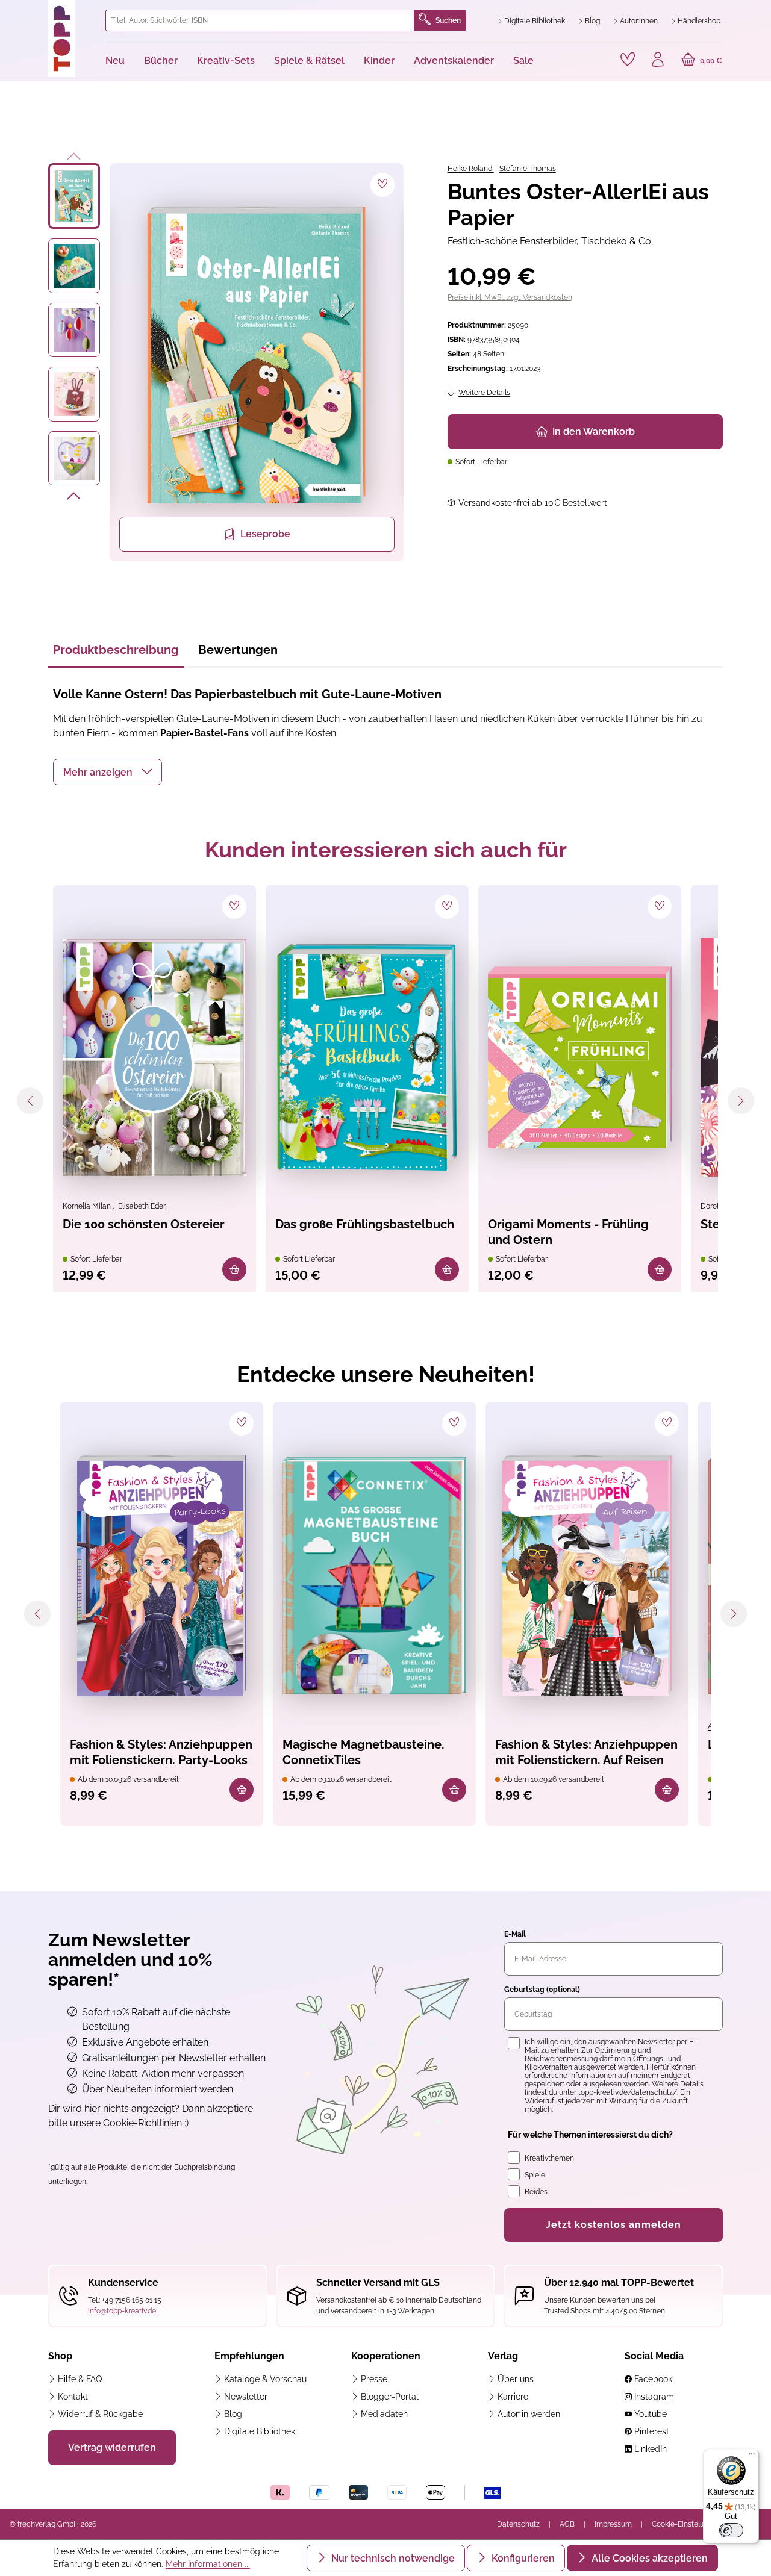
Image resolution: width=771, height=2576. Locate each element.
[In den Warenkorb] (234, 1269)
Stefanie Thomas (528, 169)
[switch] (731, 2530)
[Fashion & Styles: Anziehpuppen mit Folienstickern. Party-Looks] (162, 1576)
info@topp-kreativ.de (122, 2311)
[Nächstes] (74, 498)
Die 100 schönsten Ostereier (144, 1224)
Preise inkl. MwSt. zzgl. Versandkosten (510, 297)
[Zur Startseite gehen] (72, 39)
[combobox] (260, 20)
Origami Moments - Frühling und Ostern (568, 1232)
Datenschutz (518, 2524)
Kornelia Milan (88, 1206)
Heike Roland (471, 169)
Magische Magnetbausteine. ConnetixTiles (364, 1752)
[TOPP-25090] (257, 355)
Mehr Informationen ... (208, 2564)
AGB (567, 2524)
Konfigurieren (522, 2558)
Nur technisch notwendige (392, 2558)
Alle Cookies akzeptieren (648, 2558)
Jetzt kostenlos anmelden (613, 2225)
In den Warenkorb (594, 431)
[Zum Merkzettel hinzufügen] (382, 185)
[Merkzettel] (628, 60)
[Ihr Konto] (658, 61)
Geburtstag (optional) (542, 1990)
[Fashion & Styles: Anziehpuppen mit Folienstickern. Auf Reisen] (587, 1576)
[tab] (116, 653)
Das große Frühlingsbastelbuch (365, 1224)
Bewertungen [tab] (238, 650)
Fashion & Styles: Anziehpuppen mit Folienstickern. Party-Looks (161, 1752)
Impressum (613, 2524)
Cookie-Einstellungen (687, 2524)
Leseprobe (265, 534)
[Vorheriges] (74, 154)
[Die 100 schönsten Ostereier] (155, 1057)
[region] (226, 362)
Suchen (448, 20)
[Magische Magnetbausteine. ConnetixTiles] (374, 1576)
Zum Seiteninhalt (50, 12)
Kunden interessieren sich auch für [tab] (386, 850)
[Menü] (752, 2457)
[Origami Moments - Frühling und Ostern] (580, 1057)
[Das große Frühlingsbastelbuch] (367, 1057)
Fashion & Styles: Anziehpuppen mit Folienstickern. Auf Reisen (586, 1752)
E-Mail (515, 1934)
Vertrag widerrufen (112, 2447)
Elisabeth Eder (142, 1206)
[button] (108, 772)
